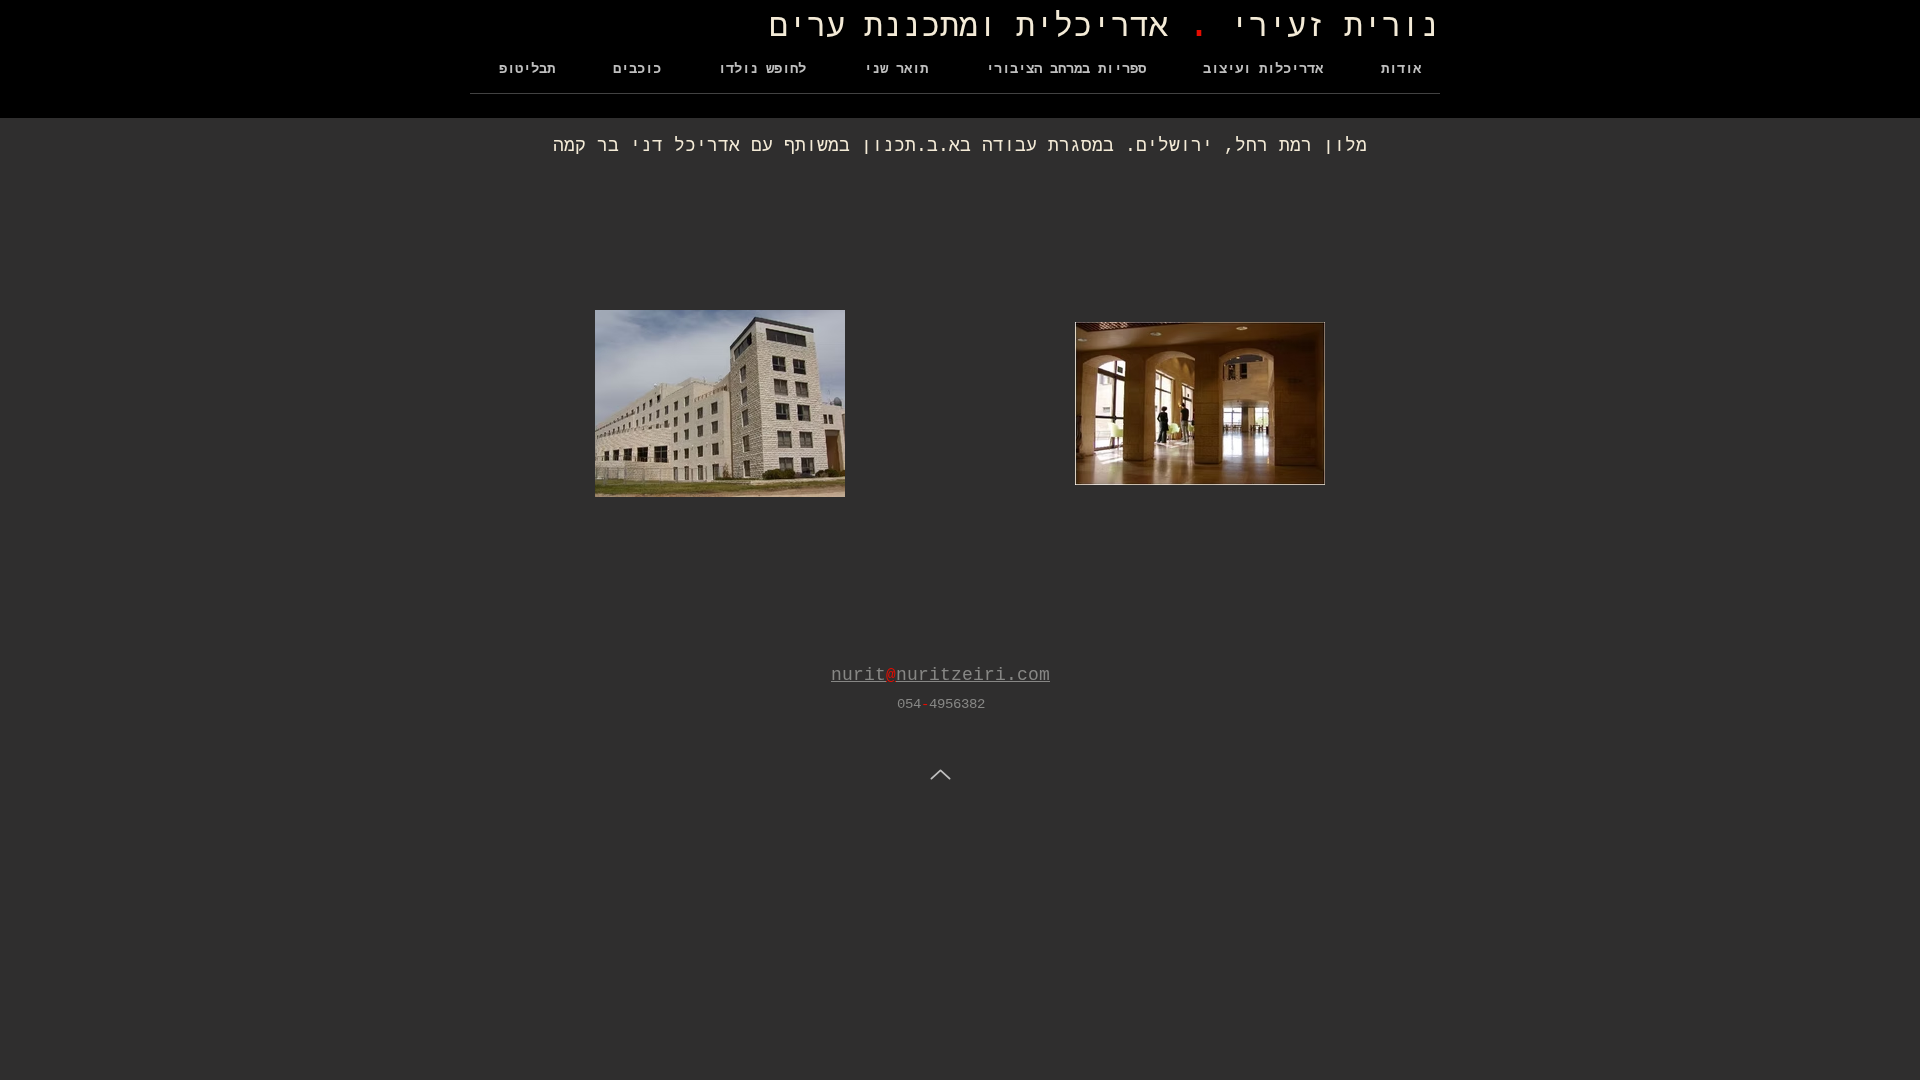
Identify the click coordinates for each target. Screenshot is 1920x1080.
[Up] (940, 774)
